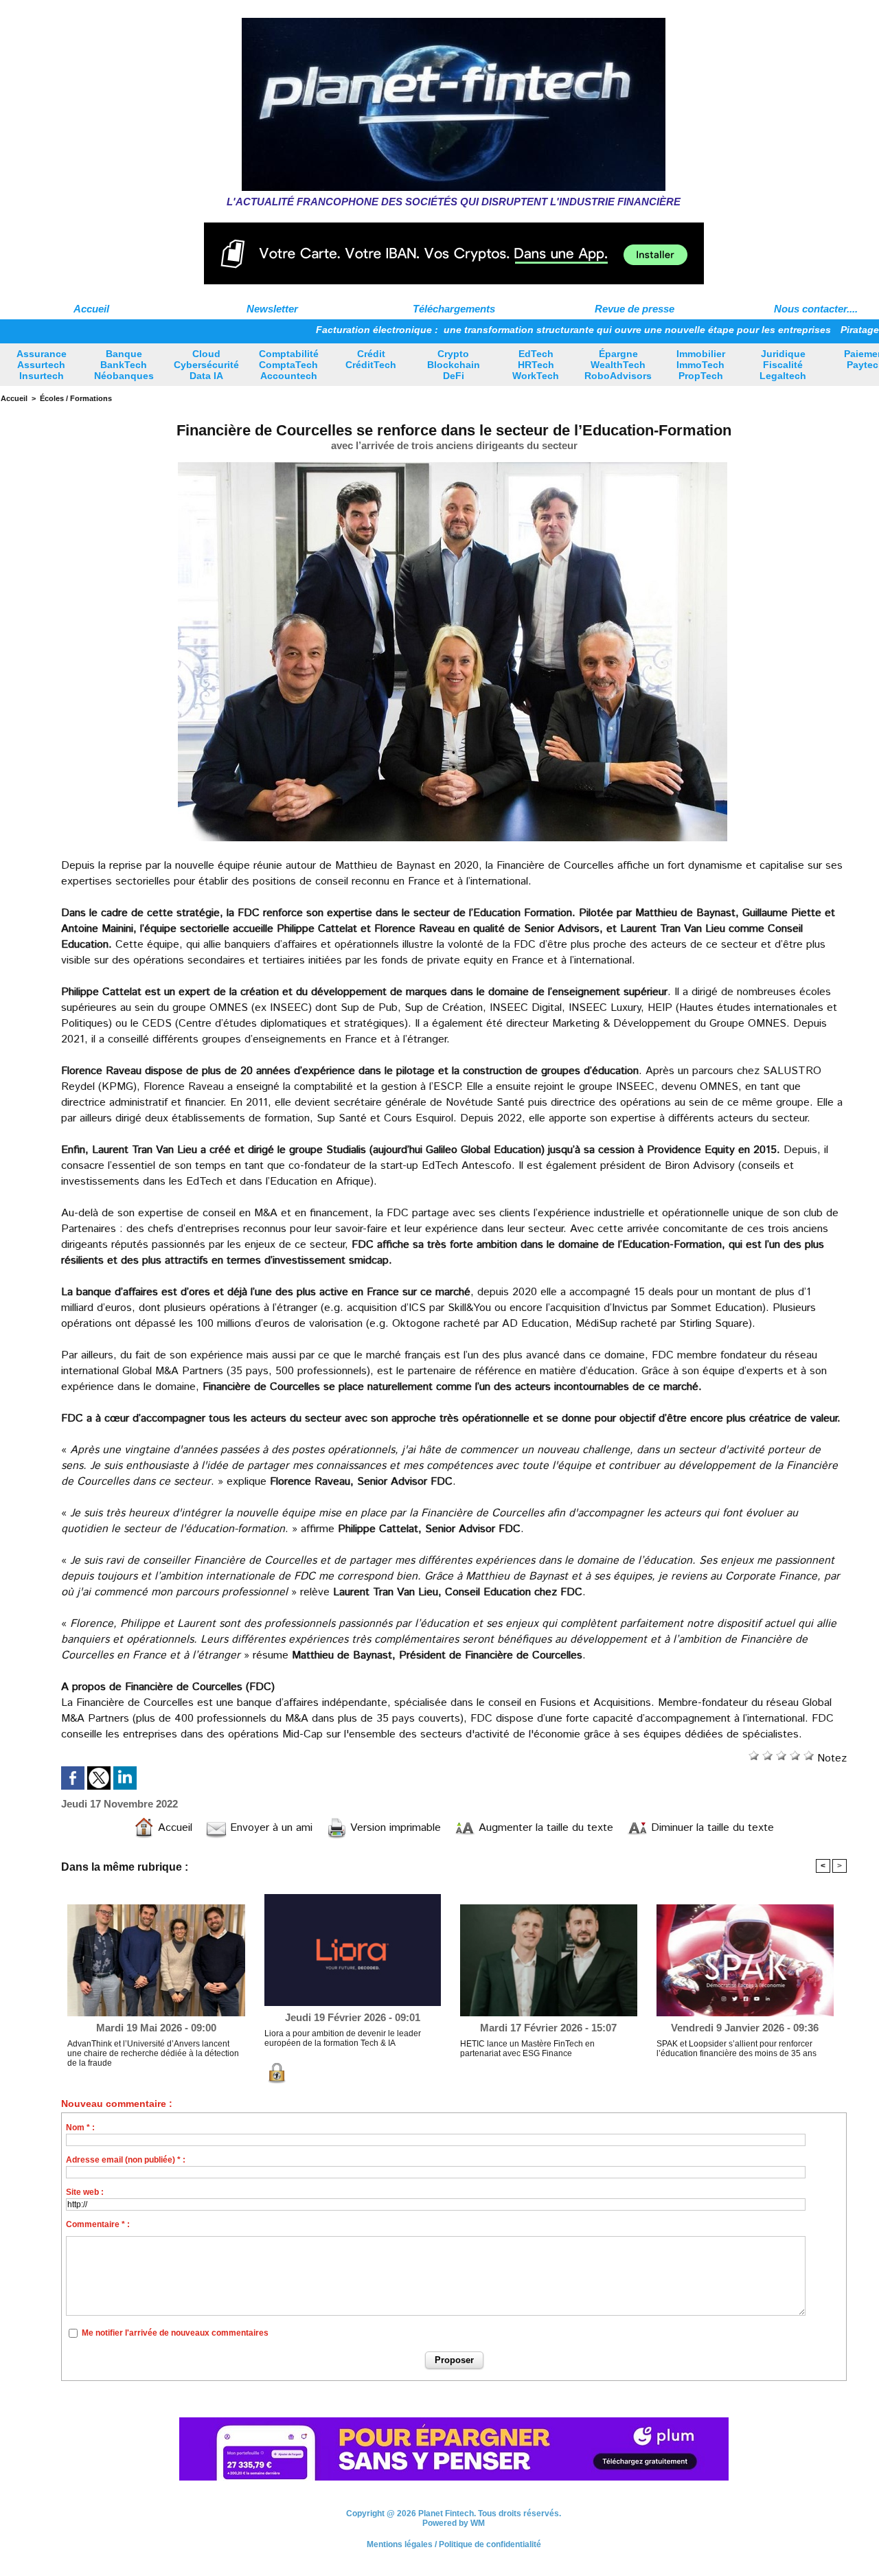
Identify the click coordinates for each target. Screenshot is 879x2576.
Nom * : (80, 2128)
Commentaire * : (98, 2224)
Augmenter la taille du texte (544, 1828)
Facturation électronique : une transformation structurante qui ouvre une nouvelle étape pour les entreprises (490, 330)
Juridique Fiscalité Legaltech (783, 365)
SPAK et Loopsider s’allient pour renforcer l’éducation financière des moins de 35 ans (737, 2049)
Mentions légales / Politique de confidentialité (454, 2544)
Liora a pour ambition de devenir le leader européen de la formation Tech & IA (343, 2038)
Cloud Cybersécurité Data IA (206, 365)
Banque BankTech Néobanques (124, 365)
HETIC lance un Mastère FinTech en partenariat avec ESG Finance (527, 2049)
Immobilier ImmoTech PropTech (701, 365)
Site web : (85, 2192)
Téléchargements (454, 309)
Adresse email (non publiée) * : (126, 2160)
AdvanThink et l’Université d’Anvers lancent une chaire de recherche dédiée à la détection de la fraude (153, 2053)
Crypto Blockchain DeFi (454, 365)
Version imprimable (394, 1828)
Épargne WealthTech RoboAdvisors (618, 365)
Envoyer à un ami (270, 1828)
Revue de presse (635, 309)
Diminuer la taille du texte (711, 1828)
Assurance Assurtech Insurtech (42, 365)
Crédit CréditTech (371, 359)
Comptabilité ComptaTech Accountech (289, 365)
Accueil (91, 309)
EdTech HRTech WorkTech (536, 365)
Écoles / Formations (76, 398)
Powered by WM (454, 2523)
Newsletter (272, 309)
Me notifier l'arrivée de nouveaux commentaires (175, 2333)
